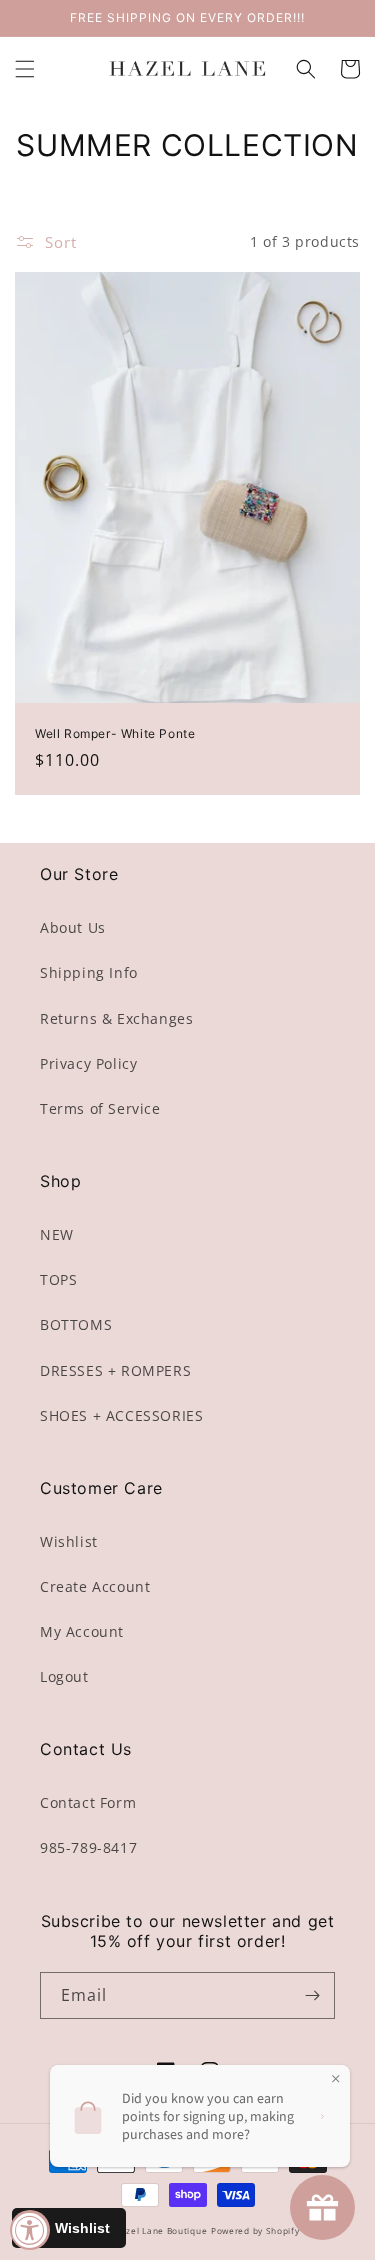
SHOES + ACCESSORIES (121, 1415)
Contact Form (88, 1802)
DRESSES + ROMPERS (115, 1370)
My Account (82, 1631)
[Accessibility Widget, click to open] (30, 2230)
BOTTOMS (76, 1324)
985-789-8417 (88, 1847)
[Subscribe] (312, 1995)
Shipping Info (89, 972)
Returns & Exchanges (116, 1018)
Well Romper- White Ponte (115, 733)
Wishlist (69, 1541)
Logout (64, 1676)
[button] (25, 69)
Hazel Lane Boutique (160, 2230)
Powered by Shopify (255, 2230)
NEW (57, 1234)
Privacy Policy (88, 1063)
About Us (73, 927)
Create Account (95, 1586)
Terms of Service (100, 1108)
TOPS (58, 1279)
